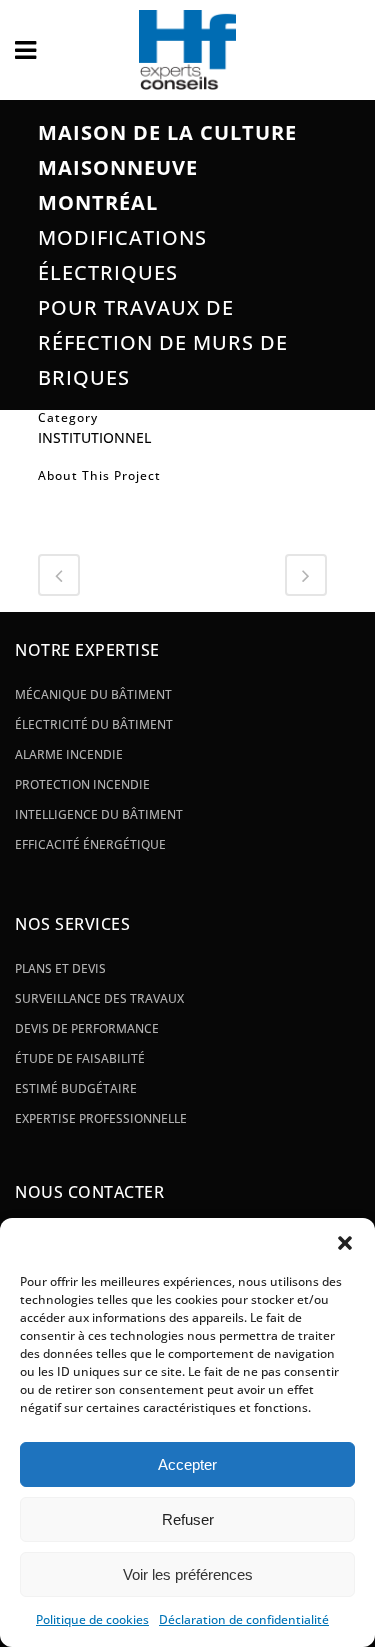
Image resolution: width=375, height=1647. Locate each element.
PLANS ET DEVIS (60, 968)
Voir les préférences (188, 1574)
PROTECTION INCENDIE (82, 784)
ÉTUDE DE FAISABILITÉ (80, 1058)
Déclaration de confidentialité (244, 1619)
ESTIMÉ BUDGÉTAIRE (76, 1088)
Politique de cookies (92, 1619)
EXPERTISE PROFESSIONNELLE (101, 1118)
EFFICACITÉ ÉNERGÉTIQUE (90, 844)
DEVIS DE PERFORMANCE (87, 1028)
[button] (345, 1243)
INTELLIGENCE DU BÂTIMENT (99, 814)
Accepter (187, 1464)
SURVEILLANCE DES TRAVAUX (99, 998)
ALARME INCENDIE (69, 754)
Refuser (188, 1519)
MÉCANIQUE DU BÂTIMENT (93, 694)
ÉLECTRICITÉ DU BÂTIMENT (94, 724)
